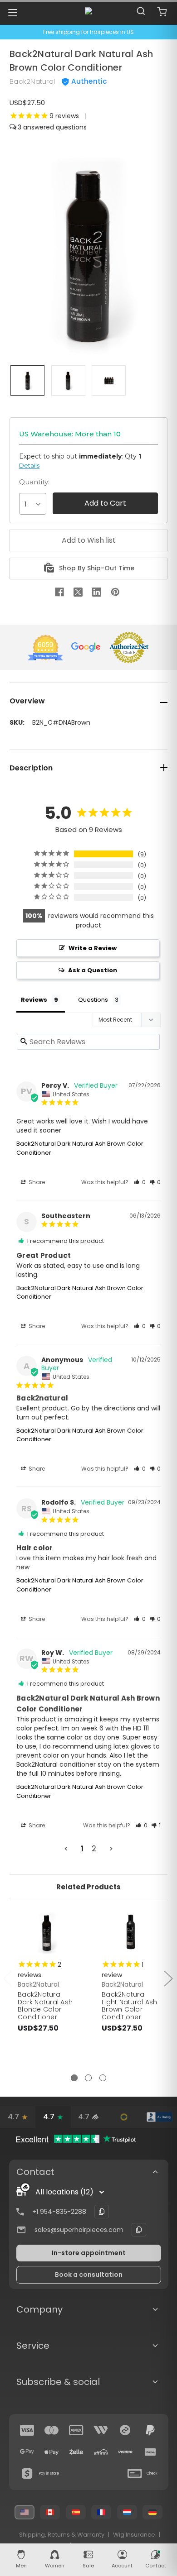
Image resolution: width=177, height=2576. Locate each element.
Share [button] (36, 1182)
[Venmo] (125, 2452)
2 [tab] (88, 2078)
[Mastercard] (52, 2430)
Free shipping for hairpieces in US (88, 32)
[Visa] (27, 2430)
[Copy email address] (139, 2230)
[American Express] (76, 2430)
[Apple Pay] (52, 2452)
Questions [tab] (93, 1000)
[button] (140, 1182)
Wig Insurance (134, 2535)
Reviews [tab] (34, 1000)
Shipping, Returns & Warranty (62, 2535)
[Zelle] (76, 2452)
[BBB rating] (159, 2117)
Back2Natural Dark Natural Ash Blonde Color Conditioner (45, 2006)
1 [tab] (74, 2078)
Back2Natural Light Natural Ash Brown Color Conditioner (129, 2006)
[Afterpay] (125, 2430)
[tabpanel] (47, 1992)
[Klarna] (150, 2452)
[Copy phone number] (102, 2212)
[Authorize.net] (124, 2117)
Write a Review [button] (93, 948)
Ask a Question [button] (93, 970)
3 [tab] (103, 2078)
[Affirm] (101, 2452)
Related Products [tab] (88, 1887)
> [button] (111, 1849)
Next (168, 1978)
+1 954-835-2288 (59, 2212)
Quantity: (34, 482)
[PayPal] (150, 2430)
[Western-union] (101, 2430)
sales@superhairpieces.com (79, 2230)
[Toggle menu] (12, 12)
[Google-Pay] (27, 2452)
